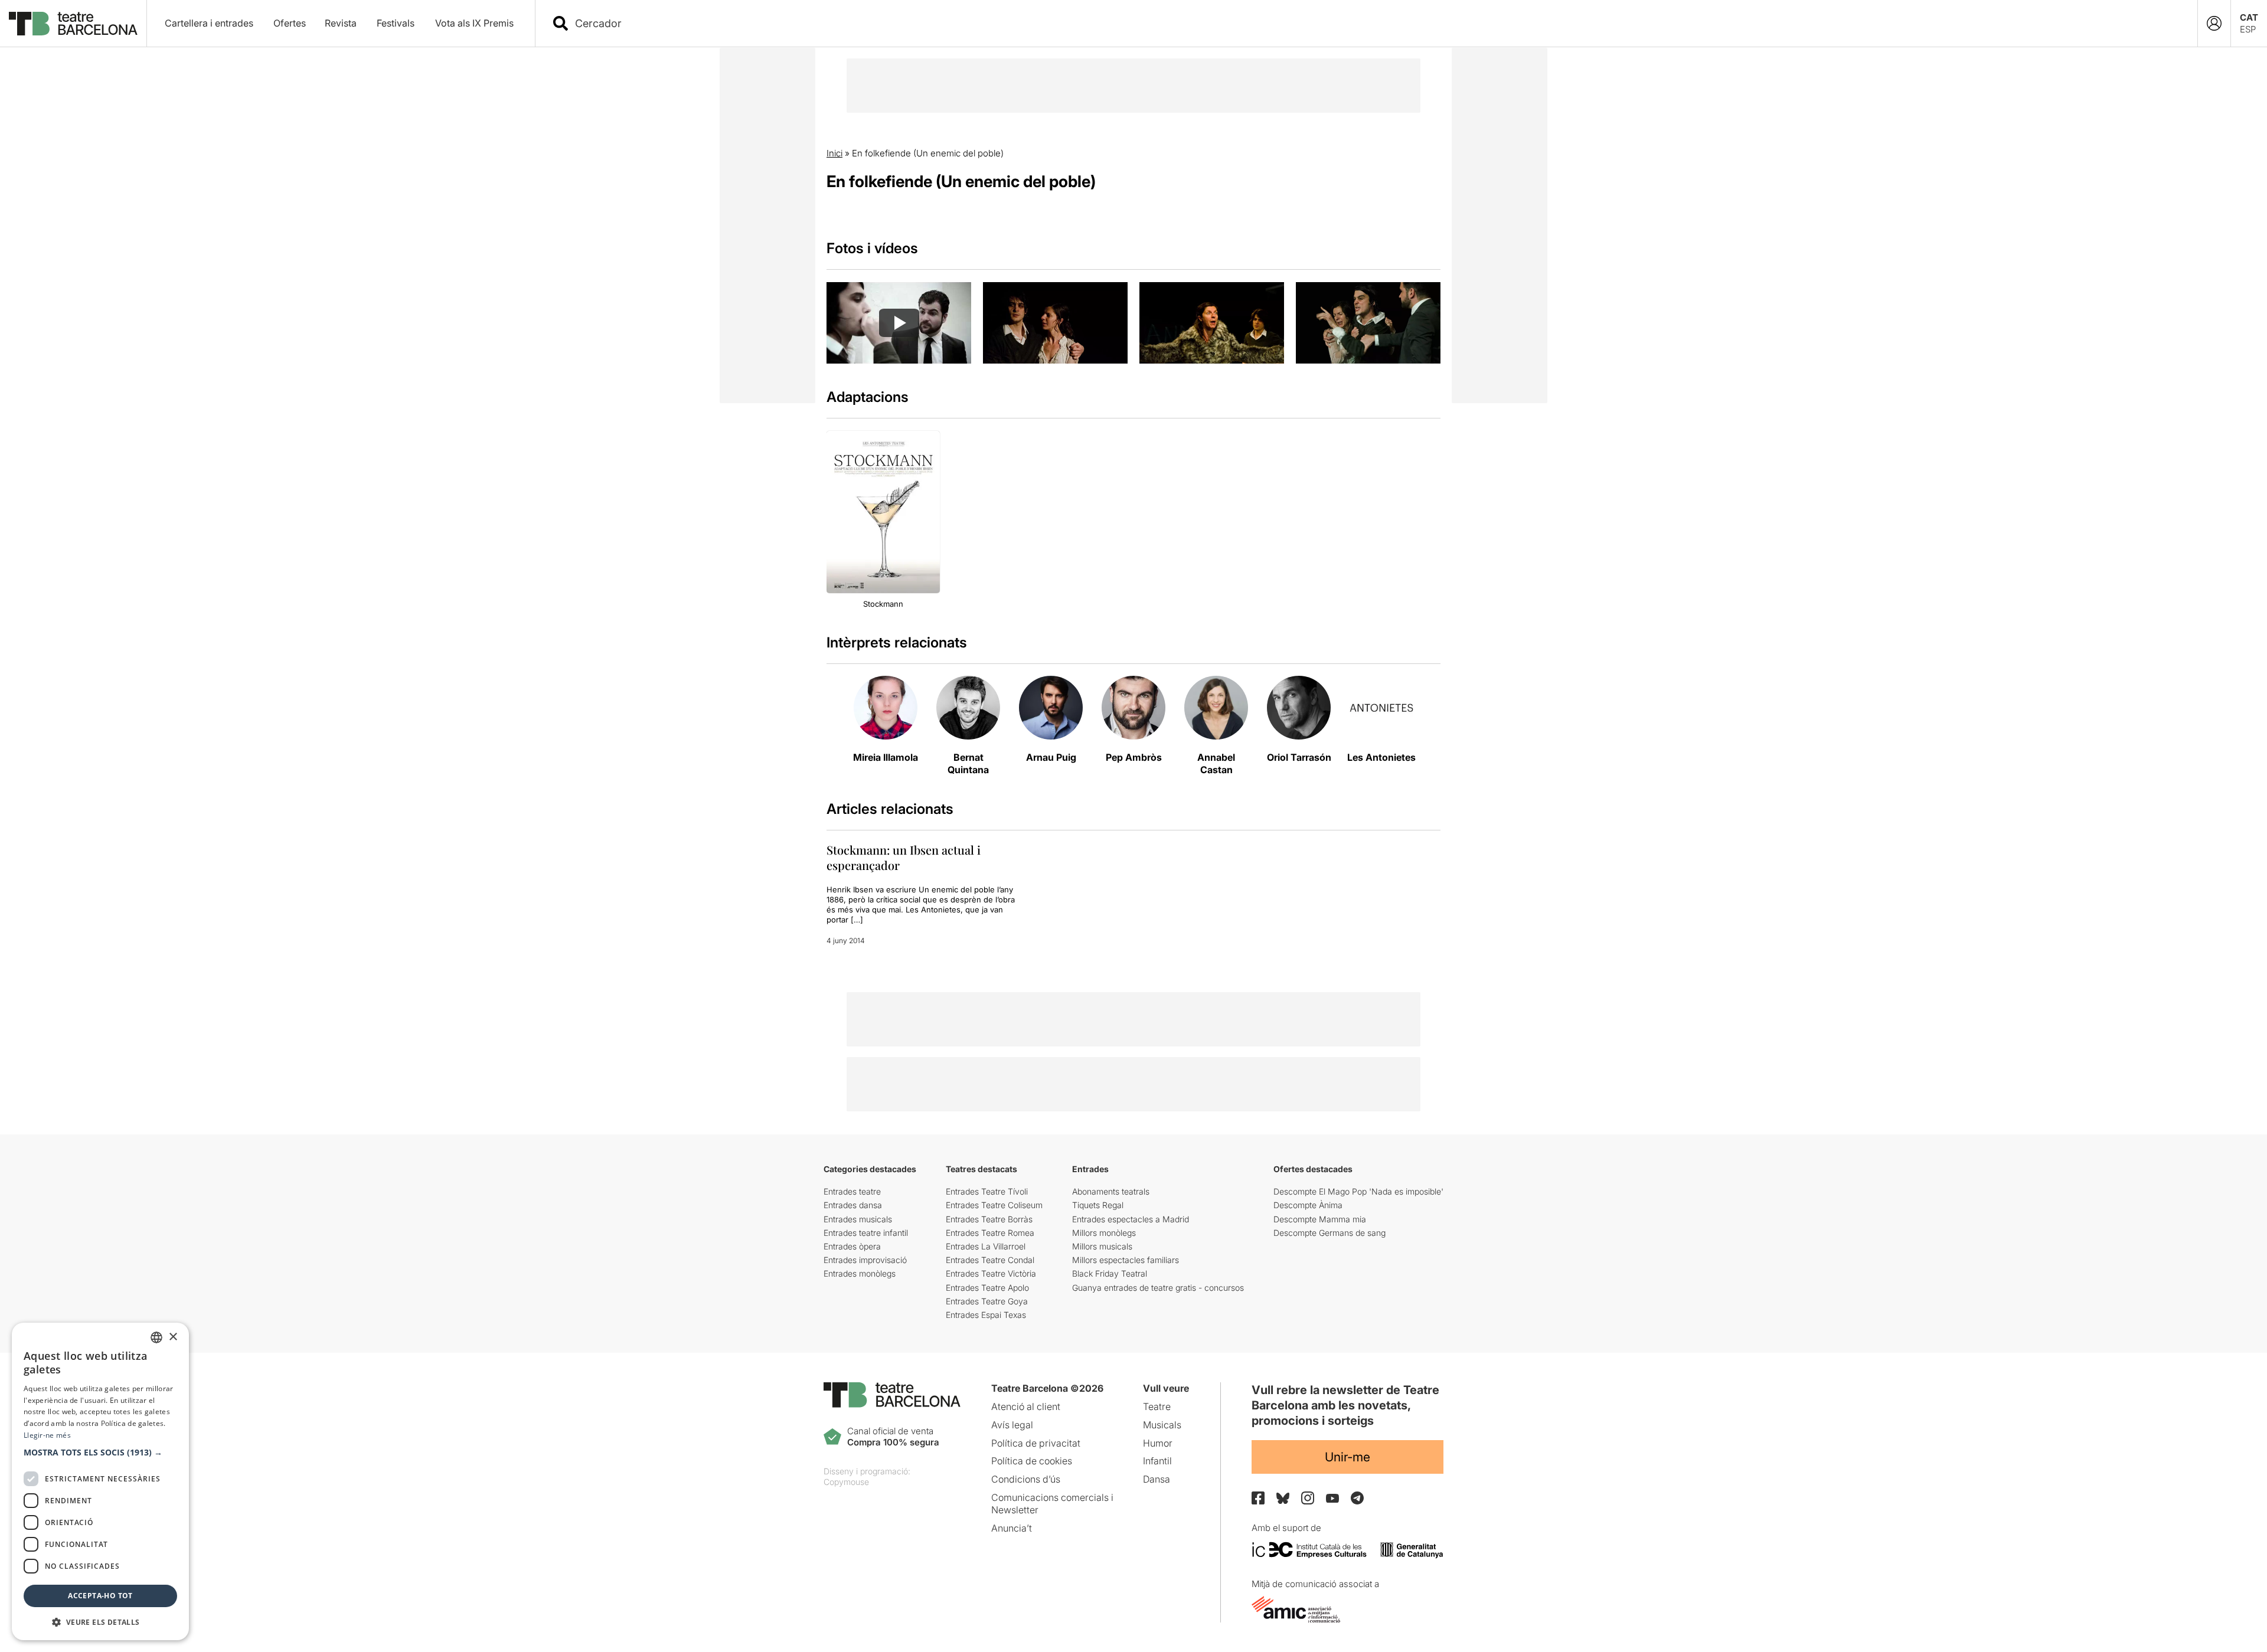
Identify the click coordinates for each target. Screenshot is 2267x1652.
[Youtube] (1332, 1498)
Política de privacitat (1036, 1443)
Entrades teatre (852, 1191)
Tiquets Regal (1098, 1205)
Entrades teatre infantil (866, 1233)
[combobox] (1377, 23)
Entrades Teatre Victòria (991, 1273)
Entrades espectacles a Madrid (1131, 1219)
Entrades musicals (858, 1219)
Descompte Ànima (1308, 1205)
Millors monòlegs (1104, 1233)
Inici (834, 153)
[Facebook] (1258, 1498)
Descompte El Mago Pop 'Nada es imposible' (1358, 1191)
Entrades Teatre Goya (987, 1301)
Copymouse (846, 1482)
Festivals (396, 23)
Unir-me (1348, 1457)
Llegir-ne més (47, 1435)
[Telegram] (1357, 1498)
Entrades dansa (853, 1205)
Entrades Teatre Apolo (987, 1288)
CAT (2249, 17)
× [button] (173, 1337)
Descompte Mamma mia (1320, 1219)
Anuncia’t (1012, 1528)
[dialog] (100, 1481)
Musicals (1162, 1425)
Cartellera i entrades (209, 23)
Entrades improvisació (865, 1260)
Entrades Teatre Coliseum (994, 1205)
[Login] (2214, 23)
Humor (1158, 1443)
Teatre (1157, 1406)
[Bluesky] (1283, 1498)
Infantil (1157, 1461)
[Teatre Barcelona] (73, 24)
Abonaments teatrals (1111, 1191)
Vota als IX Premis (474, 23)
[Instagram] (1308, 1498)
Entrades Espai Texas (986, 1315)
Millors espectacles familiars (1126, 1260)
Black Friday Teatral (1110, 1273)
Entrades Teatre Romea (990, 1233)
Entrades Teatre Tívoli (987, 1191)
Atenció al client (1026, 1406)
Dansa (1157, 1479)
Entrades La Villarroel (986, 1246)
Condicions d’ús (1026, 1479)
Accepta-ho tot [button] (100, 1596)
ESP (2248, 29)
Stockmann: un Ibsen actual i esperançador (904, 857)
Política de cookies (1032, 1461)
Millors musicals (1102, 1246)
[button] (100, 1453)
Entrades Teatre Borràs (989, 1219)
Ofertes (290, 23)
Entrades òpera (852, 1246)
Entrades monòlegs (860, 1273)
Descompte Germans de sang (1330, 1233)
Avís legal (1012, 1425)
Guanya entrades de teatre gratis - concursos (1158, 1288)
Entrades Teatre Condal (990, 1260)
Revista (341, 23)
